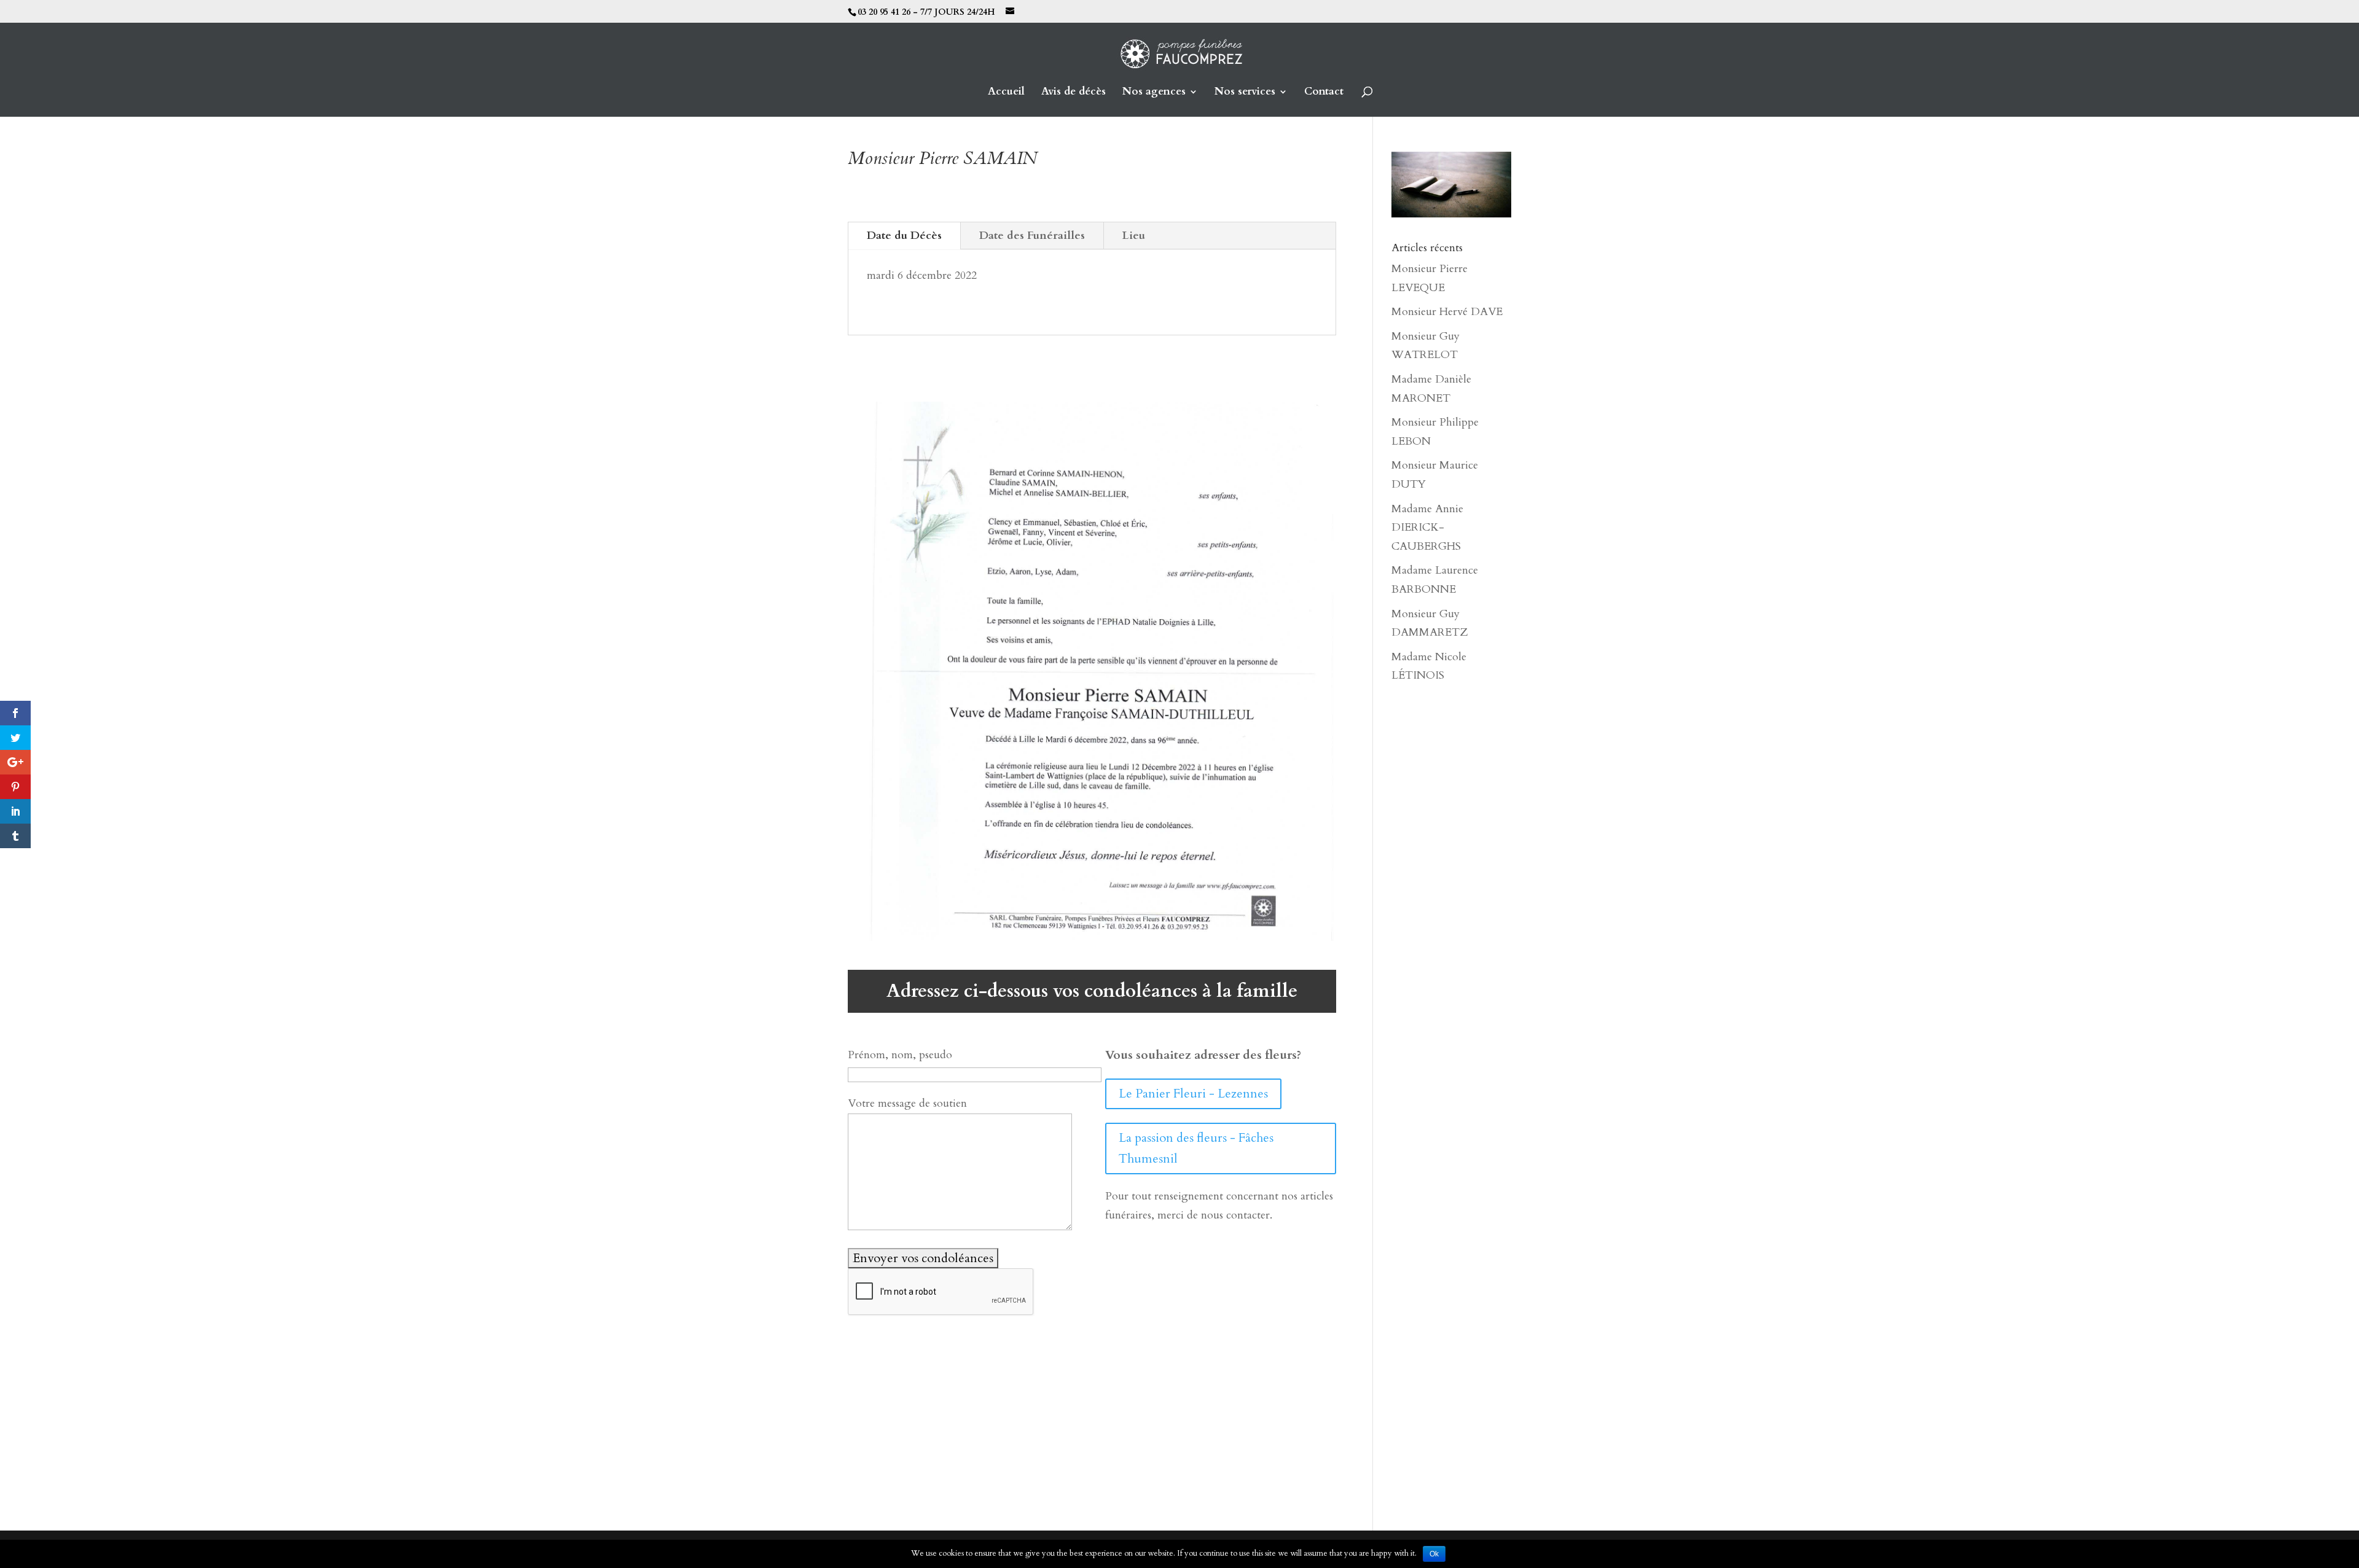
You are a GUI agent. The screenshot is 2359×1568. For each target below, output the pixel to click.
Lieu (1134, 236)
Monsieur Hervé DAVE (1447, 312)
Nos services (1245, 93)
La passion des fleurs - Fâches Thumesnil (1196, 1148)
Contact (1324, 93)
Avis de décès (1074, 93)
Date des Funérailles (1032, 236)
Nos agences (1154, 93)
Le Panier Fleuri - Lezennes (1193, 1094)
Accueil (1006, 93)
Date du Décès (904, 236)
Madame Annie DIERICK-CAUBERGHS (1427, 528)
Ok (1434, 1554)
